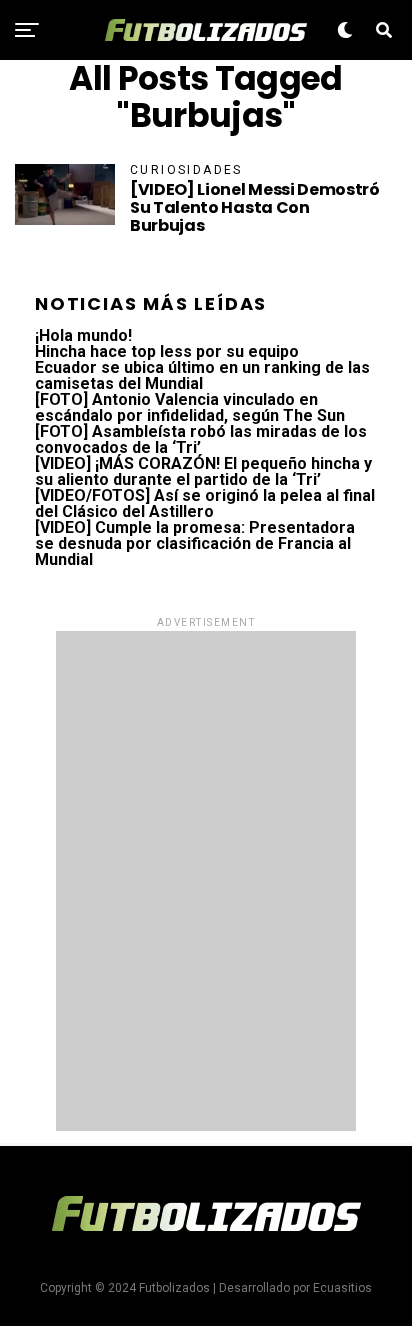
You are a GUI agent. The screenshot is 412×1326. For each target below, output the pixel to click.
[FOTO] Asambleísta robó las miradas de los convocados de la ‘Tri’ (201, 439)
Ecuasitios (342, 1288)
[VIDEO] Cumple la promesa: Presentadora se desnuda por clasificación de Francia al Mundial (195, 543)
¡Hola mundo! (83, 335)
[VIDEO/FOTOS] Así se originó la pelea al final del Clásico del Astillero (205, 503)
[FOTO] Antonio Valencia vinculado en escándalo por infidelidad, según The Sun (190, 407)
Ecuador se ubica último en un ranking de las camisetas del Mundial (202, 375)
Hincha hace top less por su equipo (167, 351)
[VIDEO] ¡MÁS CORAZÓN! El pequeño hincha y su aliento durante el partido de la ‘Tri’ (203, 471)
